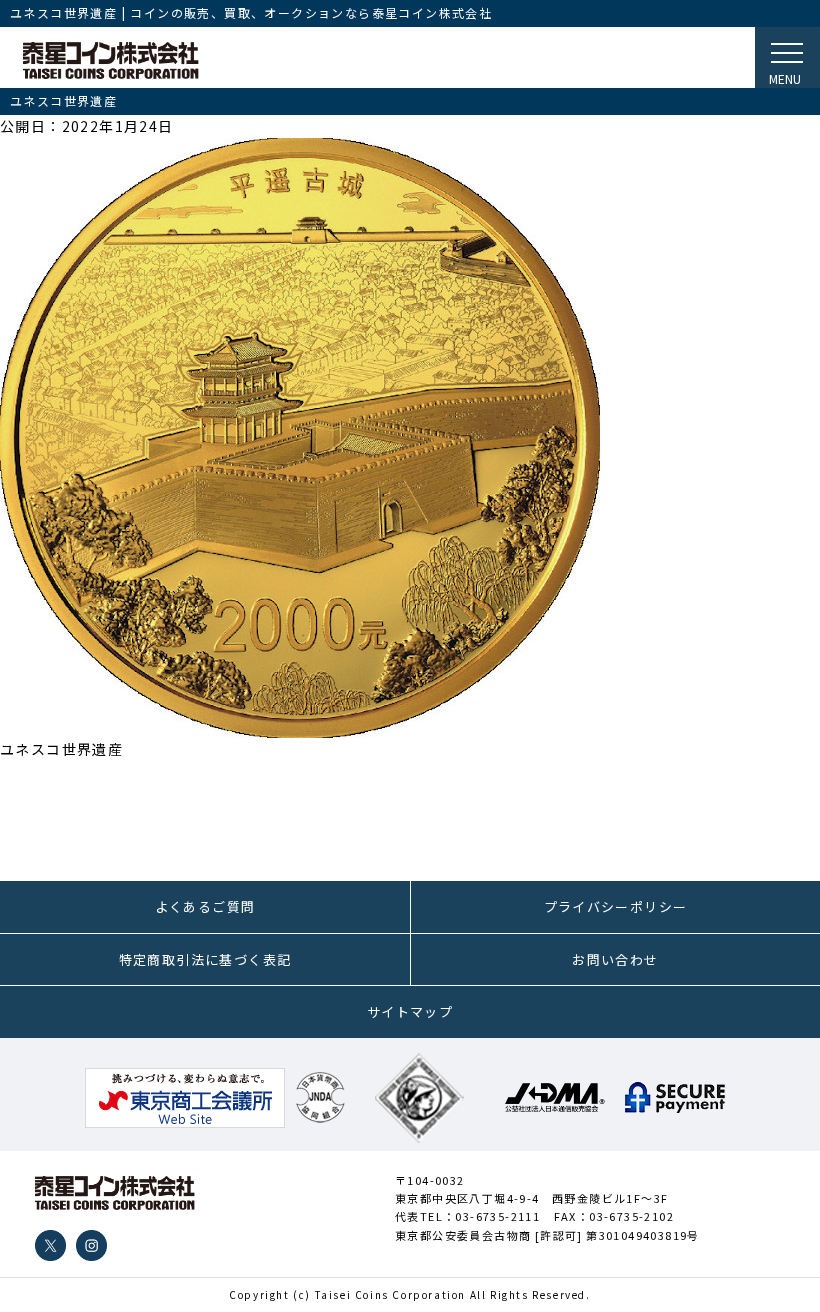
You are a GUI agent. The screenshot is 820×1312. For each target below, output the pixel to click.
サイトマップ (410, 1011)
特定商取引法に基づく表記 (205, 959)
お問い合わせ (615, 959)
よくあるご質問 (205, 906)
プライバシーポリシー (616, 906)
